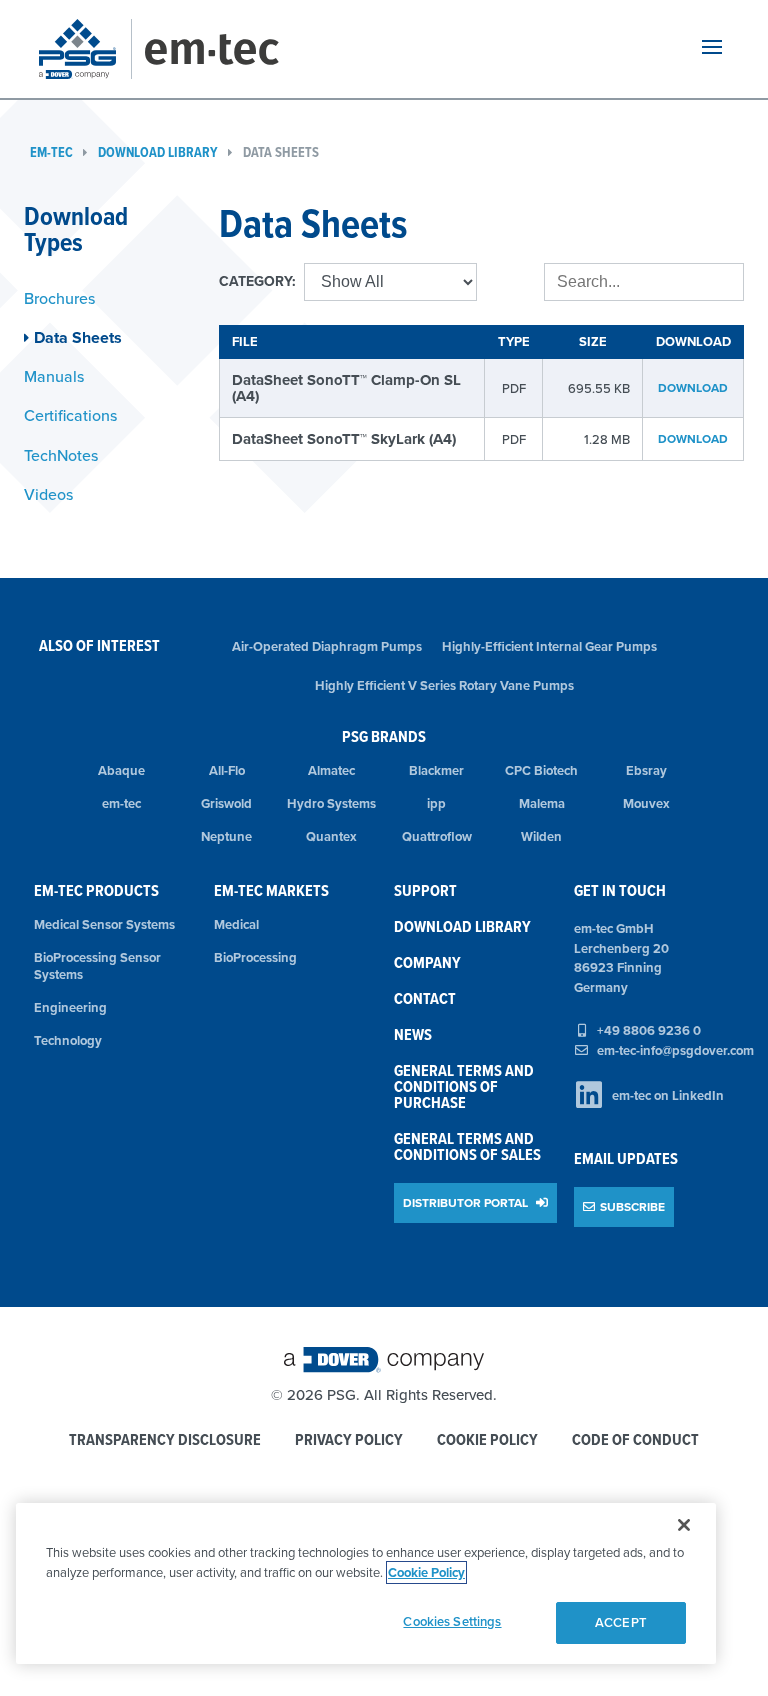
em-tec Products (96, 890)
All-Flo (227, 770)
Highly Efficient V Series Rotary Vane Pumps (444, 685)
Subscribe (632, 1206)
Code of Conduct (635, 1440)
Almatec (331, 770)
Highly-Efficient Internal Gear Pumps (549, 646)
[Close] (684, 1525)
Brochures (59, 298)
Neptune (226, 836)
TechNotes (61, 455)
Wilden (541, 836)
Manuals (54, 376)
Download (693, 387)
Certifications (70, 415)
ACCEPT (621, 1622)
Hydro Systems (331, 803)
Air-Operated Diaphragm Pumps (327, 646)
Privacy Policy (349, 1440)
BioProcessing (255, 957)
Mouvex (646, 803)
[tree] (106, 396)
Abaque (121, 770)
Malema (542, 803)
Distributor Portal (467, 1202)
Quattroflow (437, 836)
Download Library (158, 152)
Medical (236, 924)
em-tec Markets (271, 890)
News (413, 1034)
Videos (48, 494)
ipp (436, 803)
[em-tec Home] (234, 49)
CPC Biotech (541, 770)
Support (425, 890)
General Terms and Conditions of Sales (467, 1146)
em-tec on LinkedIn (668, 1095)
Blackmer (436, 770)
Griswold (226, 803)
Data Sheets (281, 152)
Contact (425, 998)
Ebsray (646, 770)
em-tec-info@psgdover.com (675, 1050)
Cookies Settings (452, 1621)
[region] (366, 1583)
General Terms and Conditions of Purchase (464, 1086)
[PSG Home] (85, 49)
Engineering (70, 1007)
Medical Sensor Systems (104, 924)
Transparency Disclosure (165, 1440)
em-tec (51, 152)
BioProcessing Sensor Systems (97, 966)
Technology (68, 1040)
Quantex (331, 836)
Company (427, 962)
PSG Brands (384, 736)
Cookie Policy (487, 1440)
